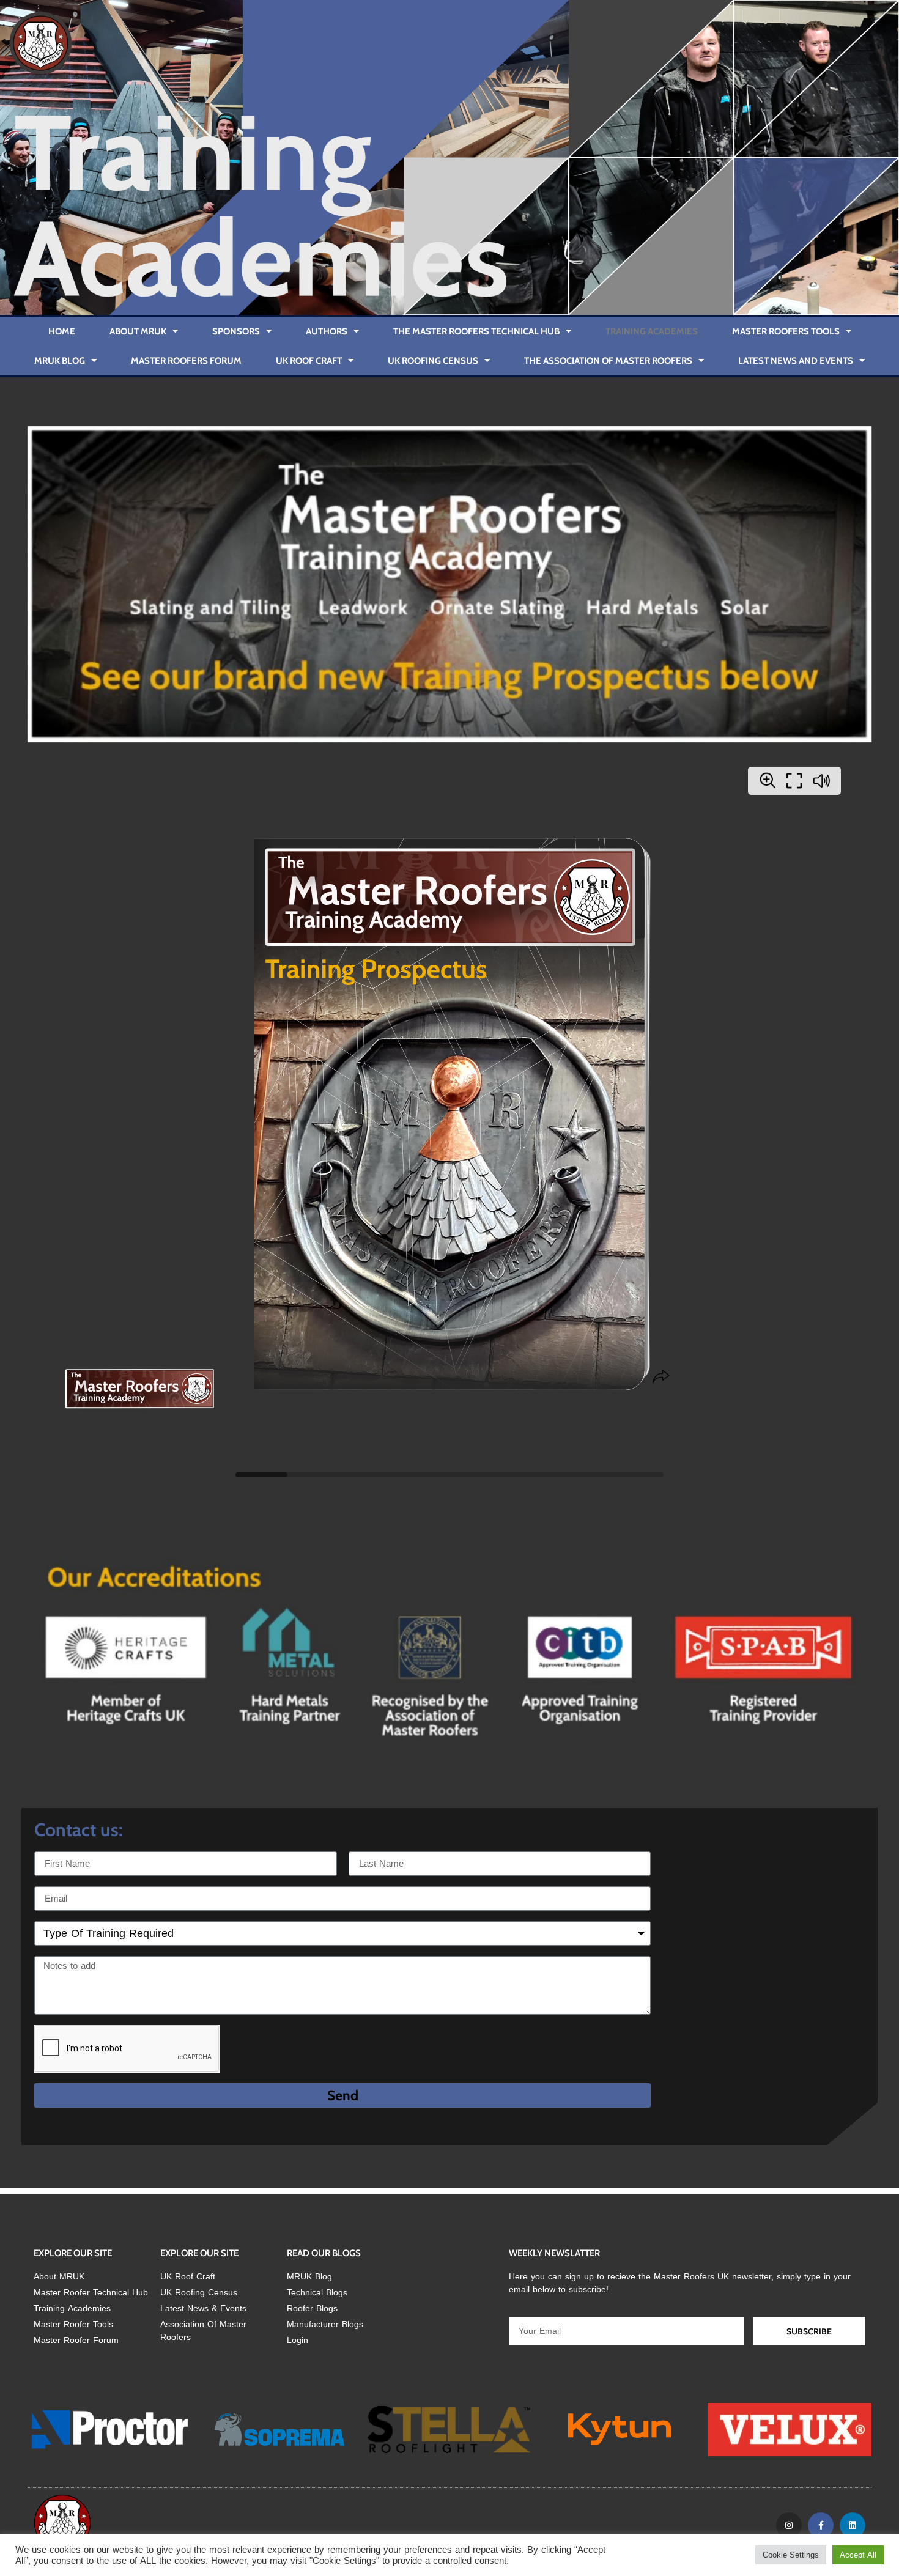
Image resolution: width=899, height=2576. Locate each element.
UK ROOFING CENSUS (433, 361)
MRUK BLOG (60, 361)
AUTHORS (327, 331)
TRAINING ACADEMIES (652, 331)
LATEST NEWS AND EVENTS (796, 361)
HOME (62, 331)
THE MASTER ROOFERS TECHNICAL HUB (476, 331)
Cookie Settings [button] (791, 2555)
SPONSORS (236, 331)
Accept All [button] (858, 2555)
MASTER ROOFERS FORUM (186, 361)
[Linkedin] (853, 2525)
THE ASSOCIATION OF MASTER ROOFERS (608, 361)
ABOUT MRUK (138, 331)
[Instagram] (789, 2525)
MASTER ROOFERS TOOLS (786, 331)
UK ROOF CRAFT (309, 361)
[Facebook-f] (821, 2525)
